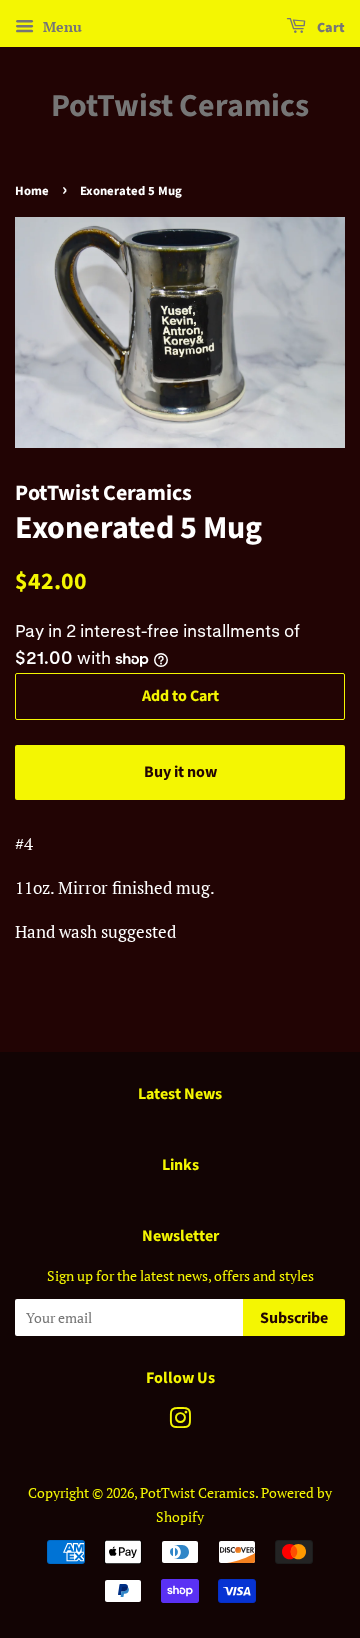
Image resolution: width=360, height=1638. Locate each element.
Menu (60, 26)
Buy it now (180, 772)
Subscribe (294, 1318)
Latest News (180, 1094)
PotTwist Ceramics (180, 106)
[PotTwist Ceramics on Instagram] (180, 1421)
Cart (329, 28)
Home (32, 191)
